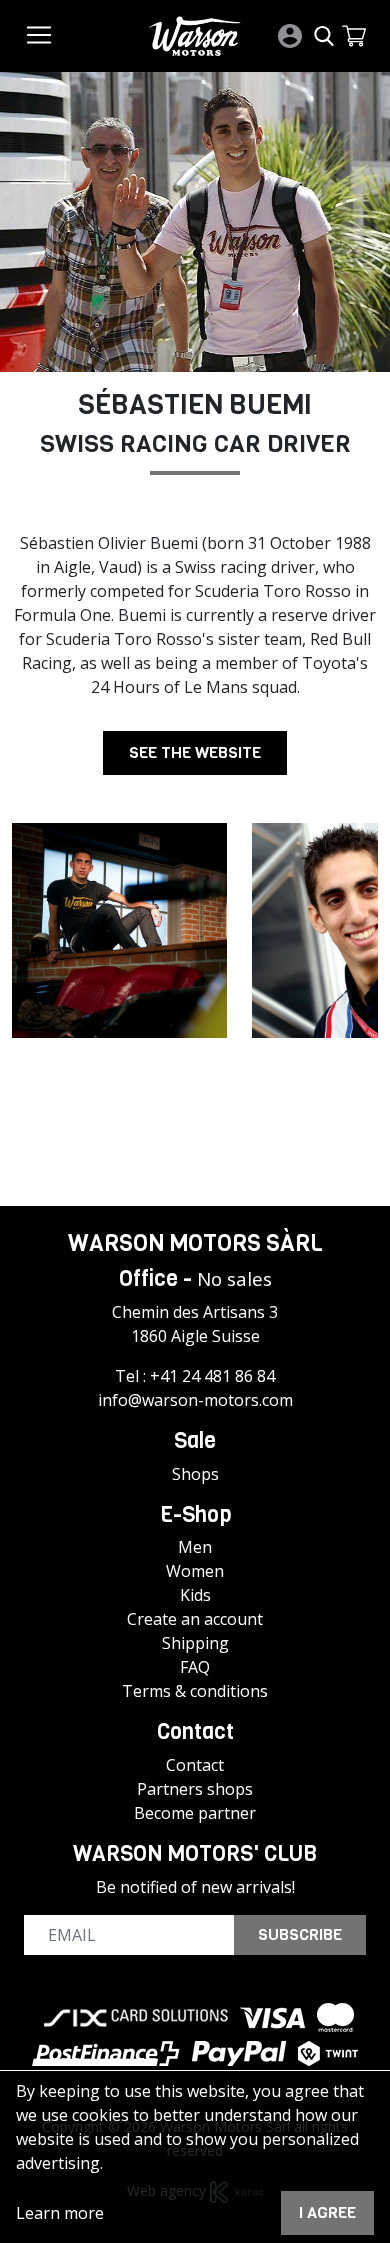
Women (195, 1571)
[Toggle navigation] (39, 35)
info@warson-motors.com (195, 1400)
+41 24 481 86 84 (212, 1376)
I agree (327, 2212)
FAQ (195, 1667)
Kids (195, 1595)
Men (195, 1547)
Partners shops (195, 1789)
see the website (195, 752)
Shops (195, 1474)
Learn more (60, 2213)
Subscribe (300, 1934)
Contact (195, 1765)
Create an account (195, 1619)
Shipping (195, 1643)
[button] (354, 36)
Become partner (195, 1813)
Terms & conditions (195, 1691)
